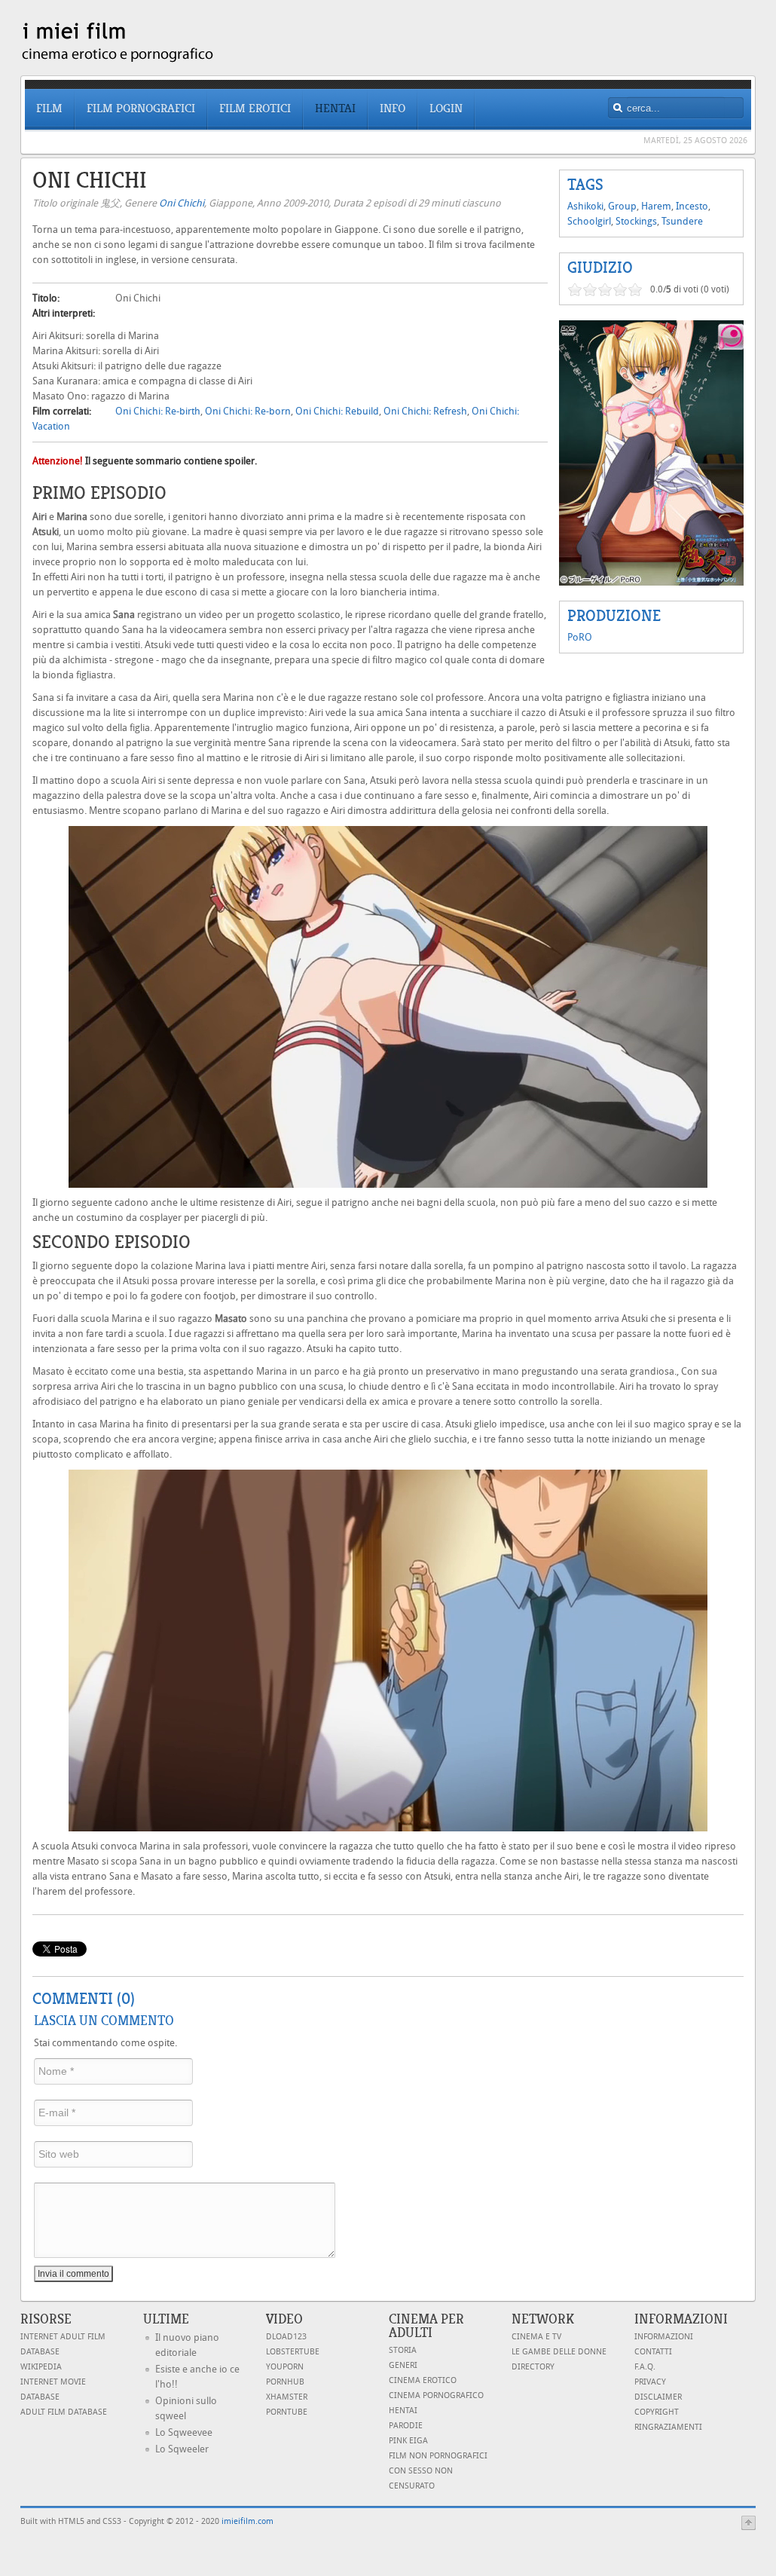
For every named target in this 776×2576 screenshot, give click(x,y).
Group (622, 206)
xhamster (287, 2397)
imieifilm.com (247, 2521)
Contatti (653, 2352)
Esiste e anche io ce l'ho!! (197, 2377)
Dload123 (286, 2337)
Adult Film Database (64, 2412)
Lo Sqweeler (182, 2449)
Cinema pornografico (436, 2395)
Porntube (287, 2412)
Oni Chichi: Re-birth (158, 411)
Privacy (650, 2382)
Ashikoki (585, 206)
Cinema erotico (423, 2380)
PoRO (580, 637)
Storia (403, 2350)
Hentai (403, 2411)
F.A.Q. (645, 2367)
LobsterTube (293, 2352)
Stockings (636, 221)
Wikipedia (41, 2367)
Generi (403, 2365)
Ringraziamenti (668, 2427)
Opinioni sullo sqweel (186, 2408)
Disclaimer (658, 2397)
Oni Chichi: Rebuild (337, 411)
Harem (656, 206)
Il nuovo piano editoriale (187, 2345)
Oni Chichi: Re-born (248, 411)
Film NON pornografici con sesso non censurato (438, 2471)
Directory (533, 2367)
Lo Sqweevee (184, 2432)
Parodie (406, 2426)
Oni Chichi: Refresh (425, 411)
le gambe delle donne (559, 2352)
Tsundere (682, 221)
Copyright (657, 2412)
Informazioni (664, 2337)
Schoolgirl (589, 221)
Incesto (692, 206)
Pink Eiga (408, 2441)
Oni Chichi (182, 203)
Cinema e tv (536, 2337)
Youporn (285, 2367)
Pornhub (285, 2382)
